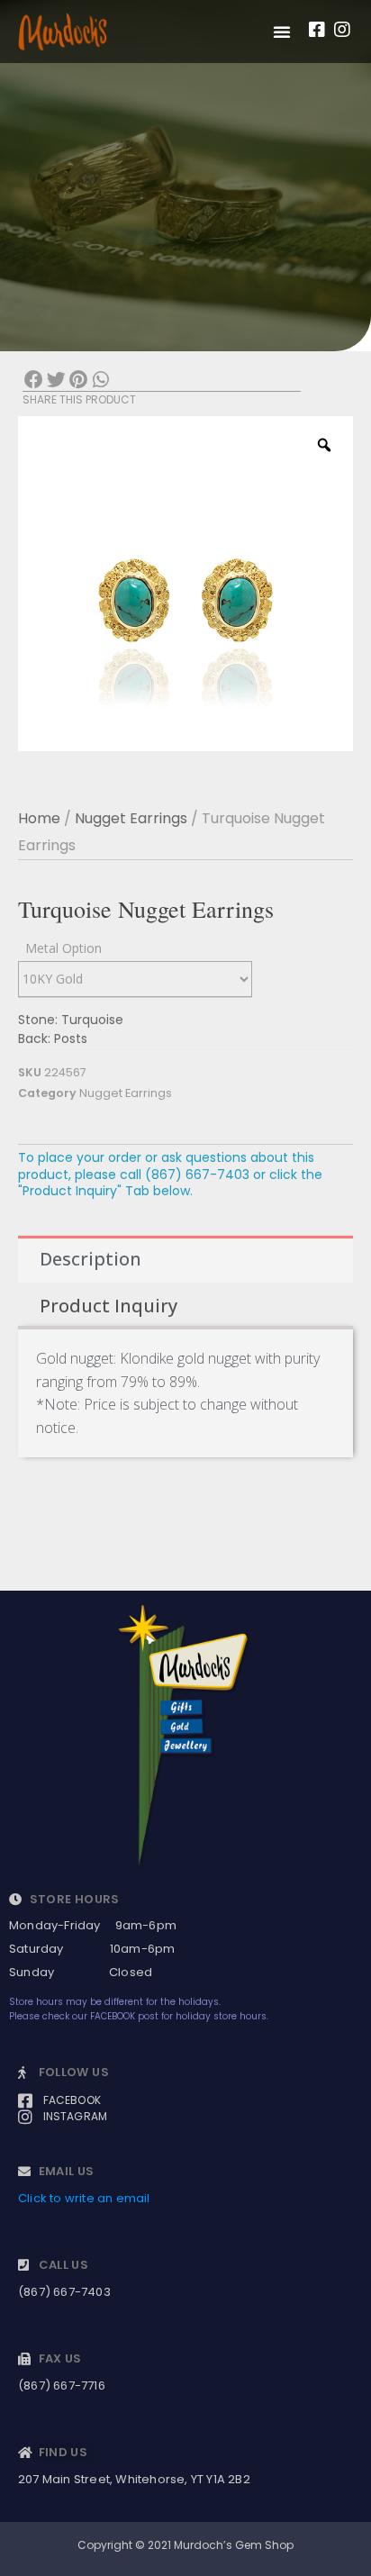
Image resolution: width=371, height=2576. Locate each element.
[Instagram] (342, 30)
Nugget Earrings (131, 818)
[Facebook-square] (317, 30)
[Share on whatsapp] (100, 381)
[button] (282, 32)
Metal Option (63, 948)
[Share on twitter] (56, 381)
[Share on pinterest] (79, 381)
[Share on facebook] (34, 381)
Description (90, 1259)
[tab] (185, 1259)
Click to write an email (84, 2198)
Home (39, 818)
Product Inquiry (109, 1306)
